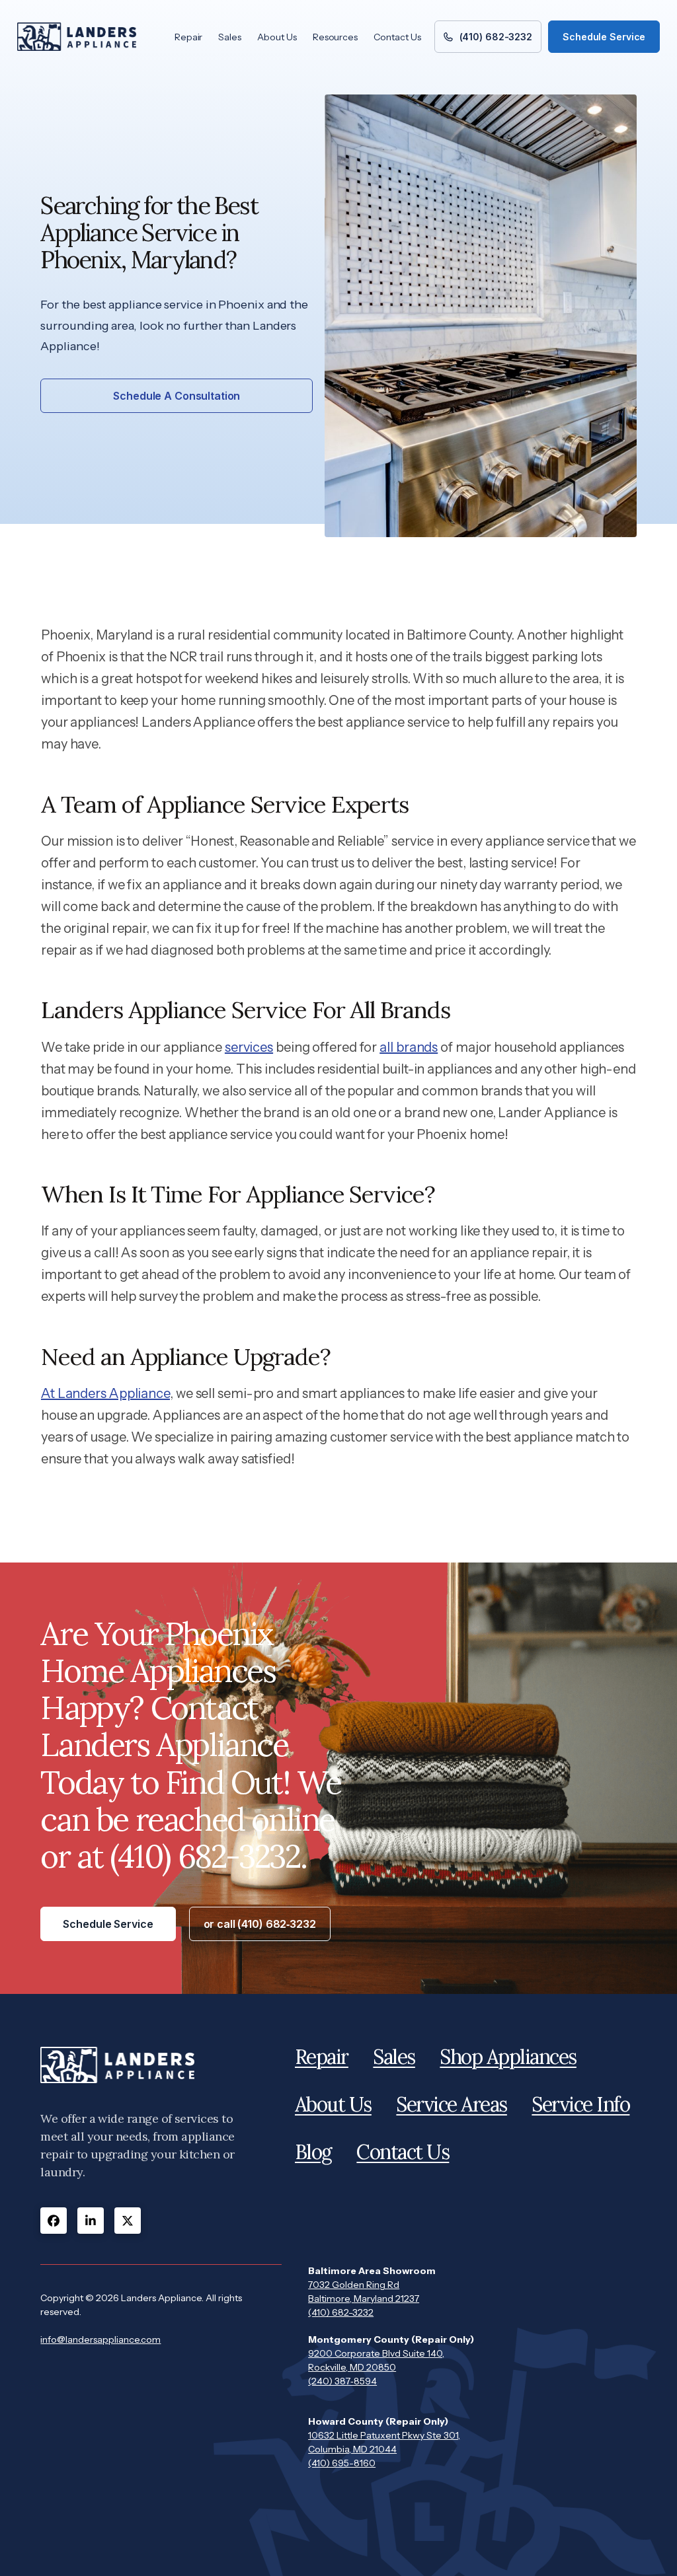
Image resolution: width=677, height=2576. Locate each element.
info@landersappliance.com (100, 2339)
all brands (409, 1047)
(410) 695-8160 (342, 2463)
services (249, 1047)
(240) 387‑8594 (342, 2381)
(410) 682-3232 (341, 2312)
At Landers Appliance (105, 1393)
